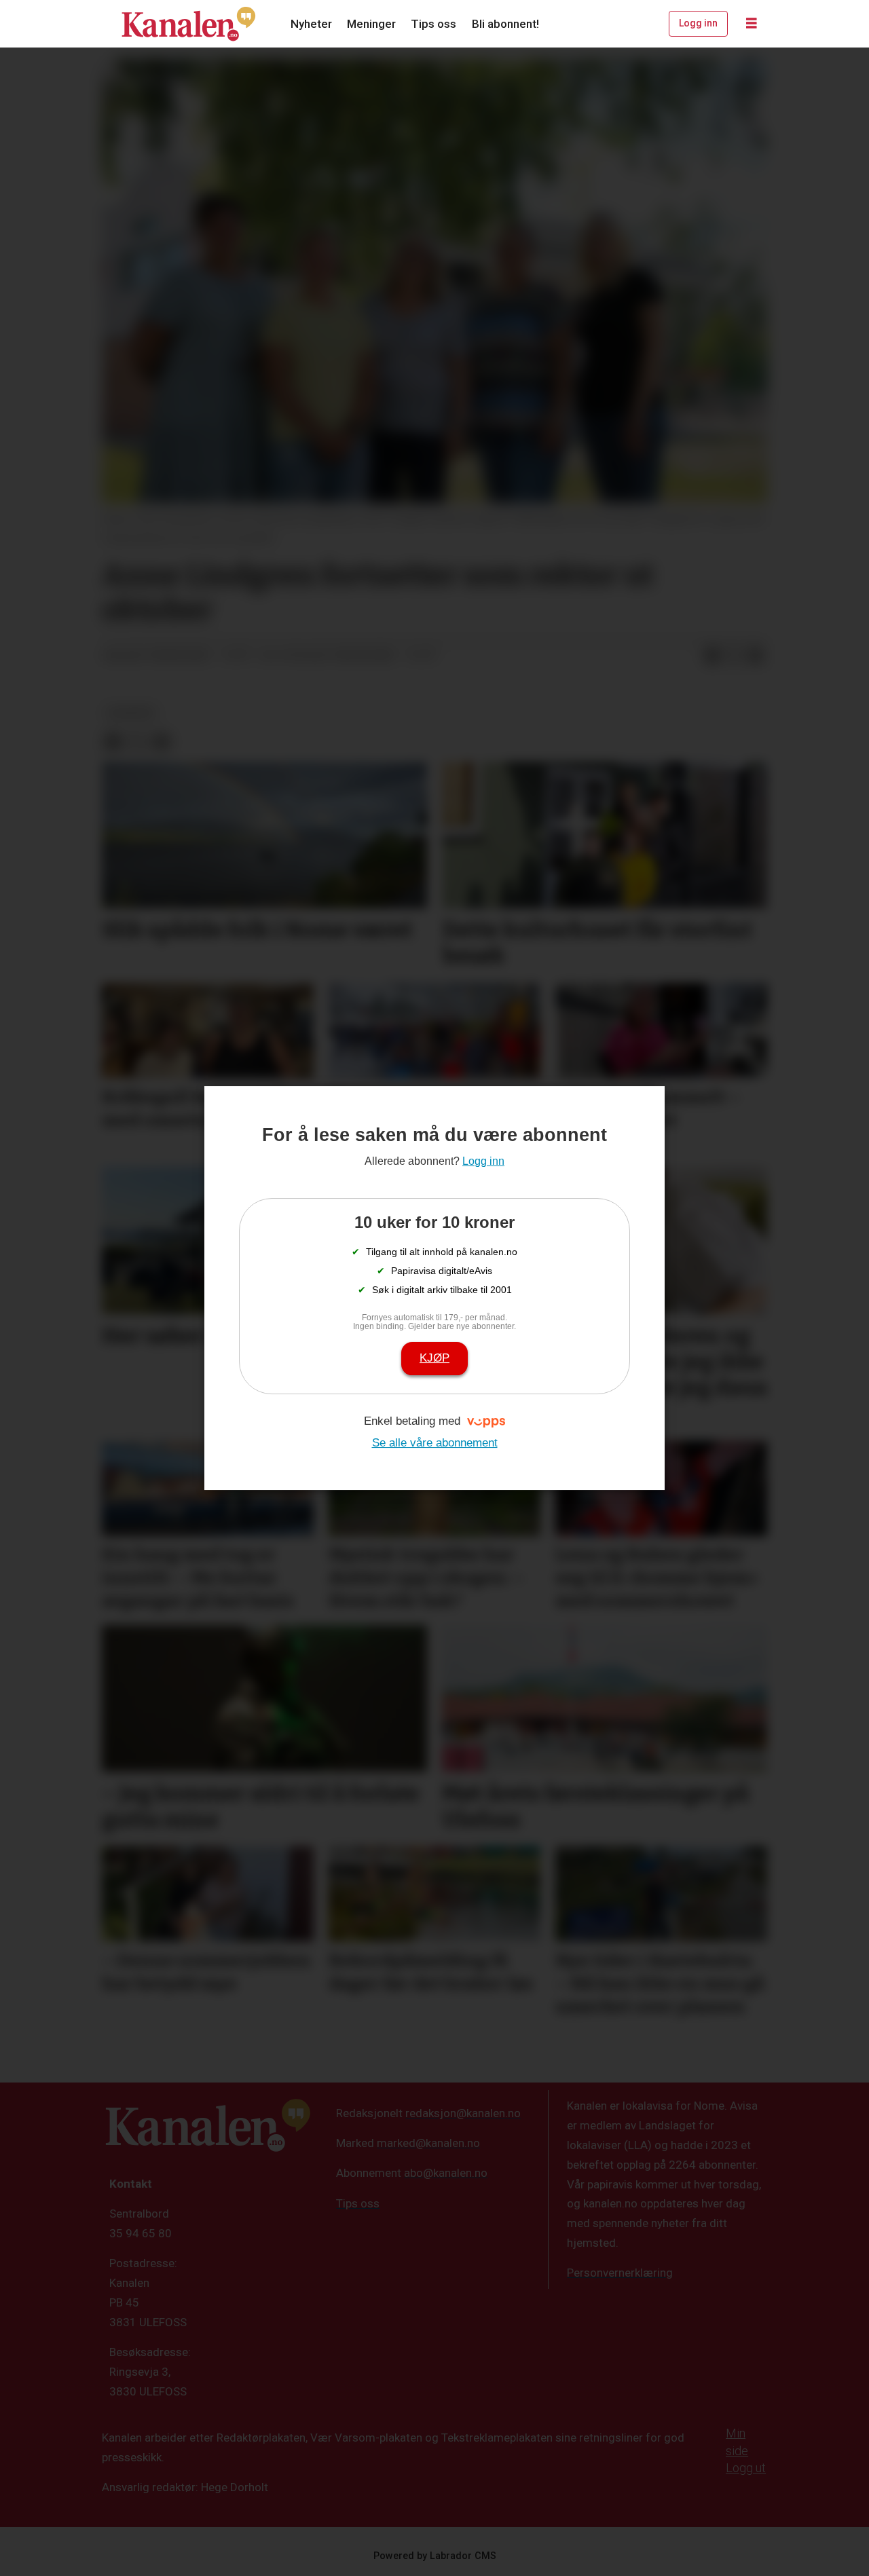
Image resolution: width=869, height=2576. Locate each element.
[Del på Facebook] (712, 656)
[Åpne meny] (752, 24)
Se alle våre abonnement (435, 1443)
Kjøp (434, 1358)
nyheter (131, 713)
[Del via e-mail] (756, 656)
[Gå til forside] (189, 24)
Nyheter (311, 24)
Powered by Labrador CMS (435, 2556)
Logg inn (698, 23)
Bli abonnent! (505, 24)
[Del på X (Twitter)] (734, 656)
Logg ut (746, 2468)
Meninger (371, 24)
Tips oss (433, 24)
